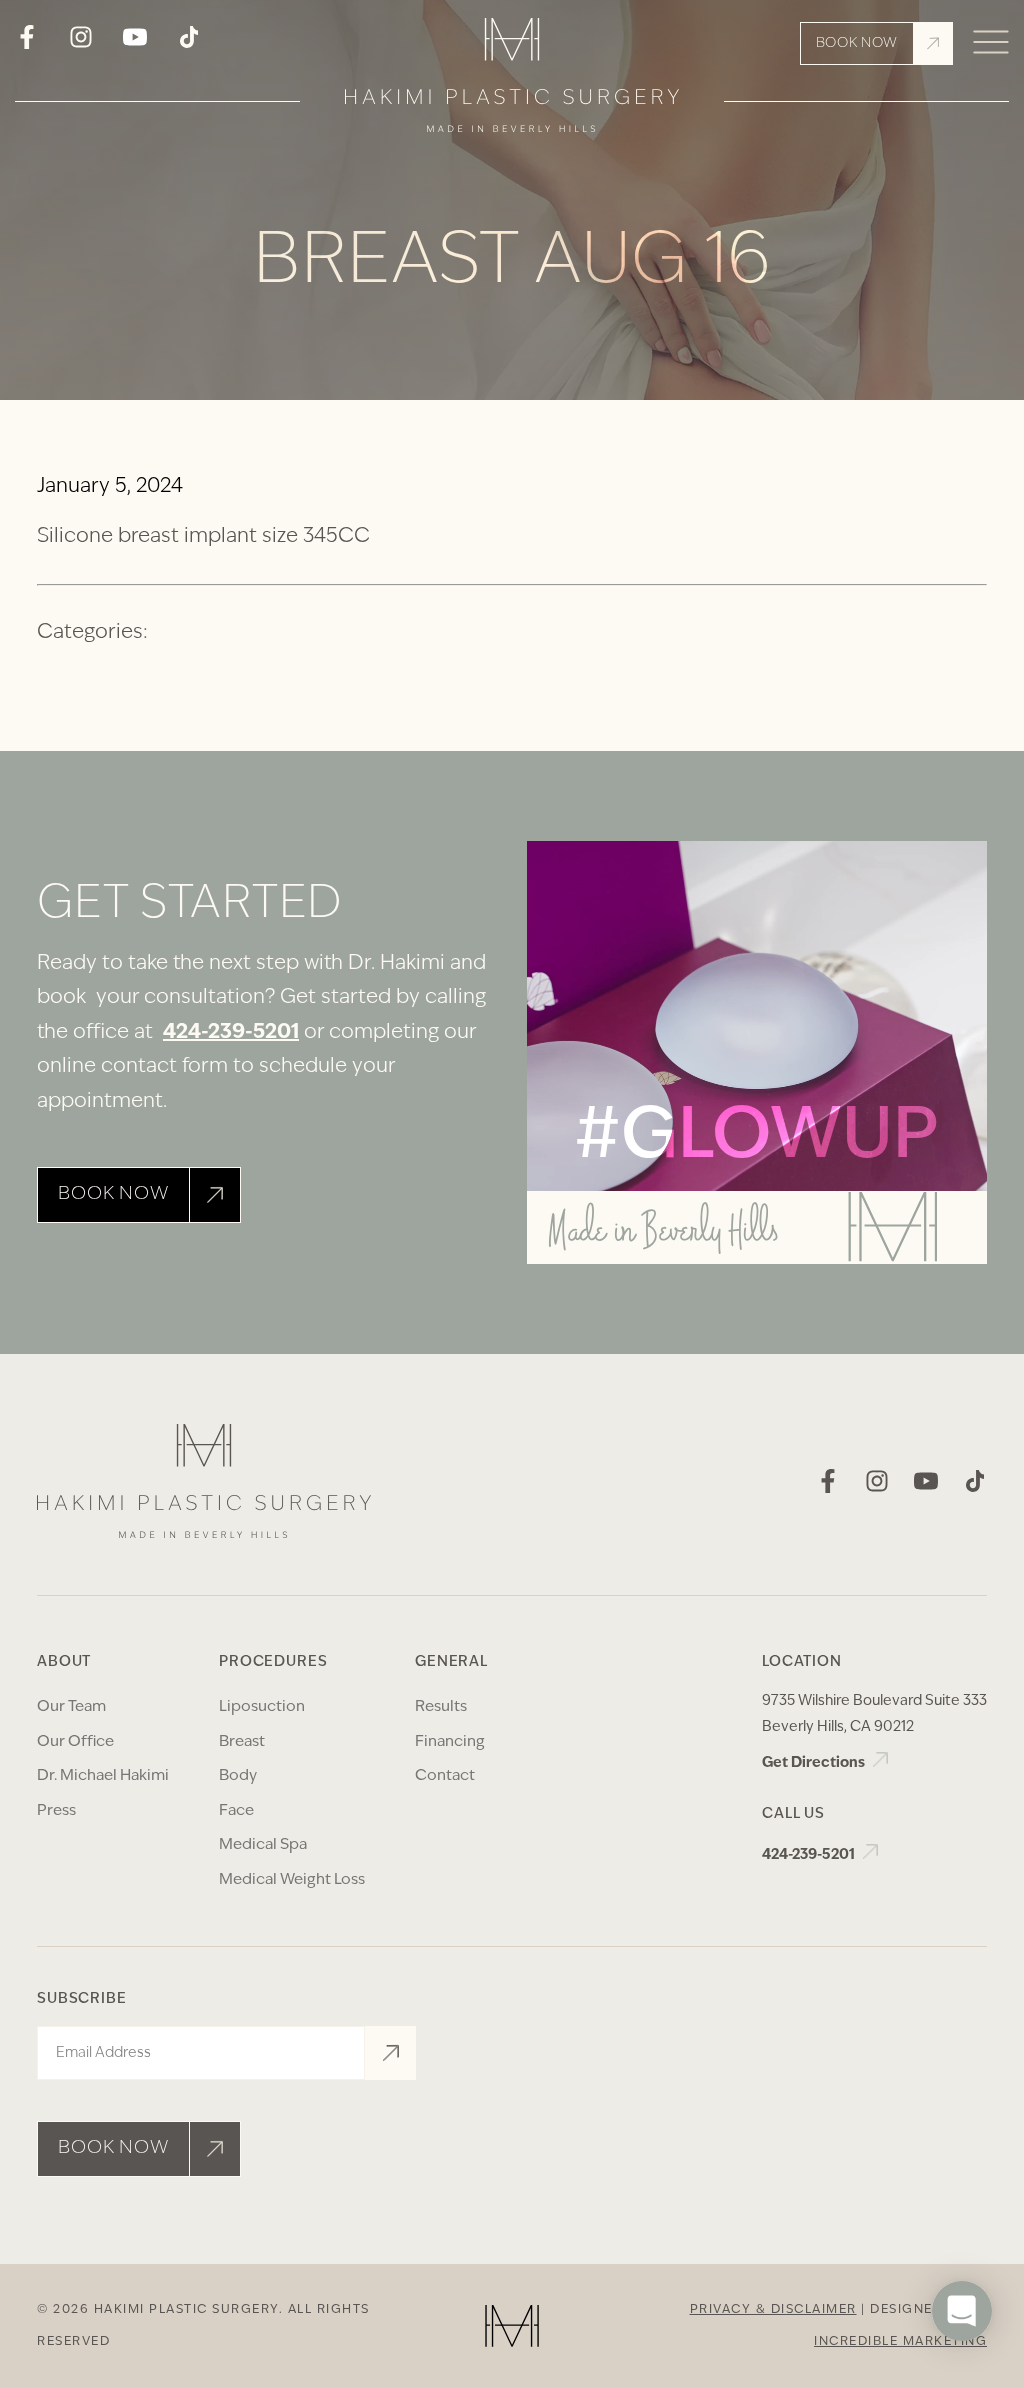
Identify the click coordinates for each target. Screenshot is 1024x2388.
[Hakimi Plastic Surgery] (512, 81)
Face (236, 1811)
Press (56, 1811)
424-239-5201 (231, 1033)
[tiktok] (189, 44)
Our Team (71, 1707)
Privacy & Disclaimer (773, 2310)
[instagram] (81, 44)
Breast (242, 1742)
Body (238, 1776)
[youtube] (135, 44)
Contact (445, 1776)
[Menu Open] (991, 43)
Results (441, 1707)
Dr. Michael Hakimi (103, 1776)
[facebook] (27, 44)
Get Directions (815, 1763)
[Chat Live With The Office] (962, 2370)
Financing (450, 1742)
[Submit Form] (390, 2053)
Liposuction (262, 1707)
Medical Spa (263, 1845)
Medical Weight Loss (292, 1880)
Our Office (75, 1742)
